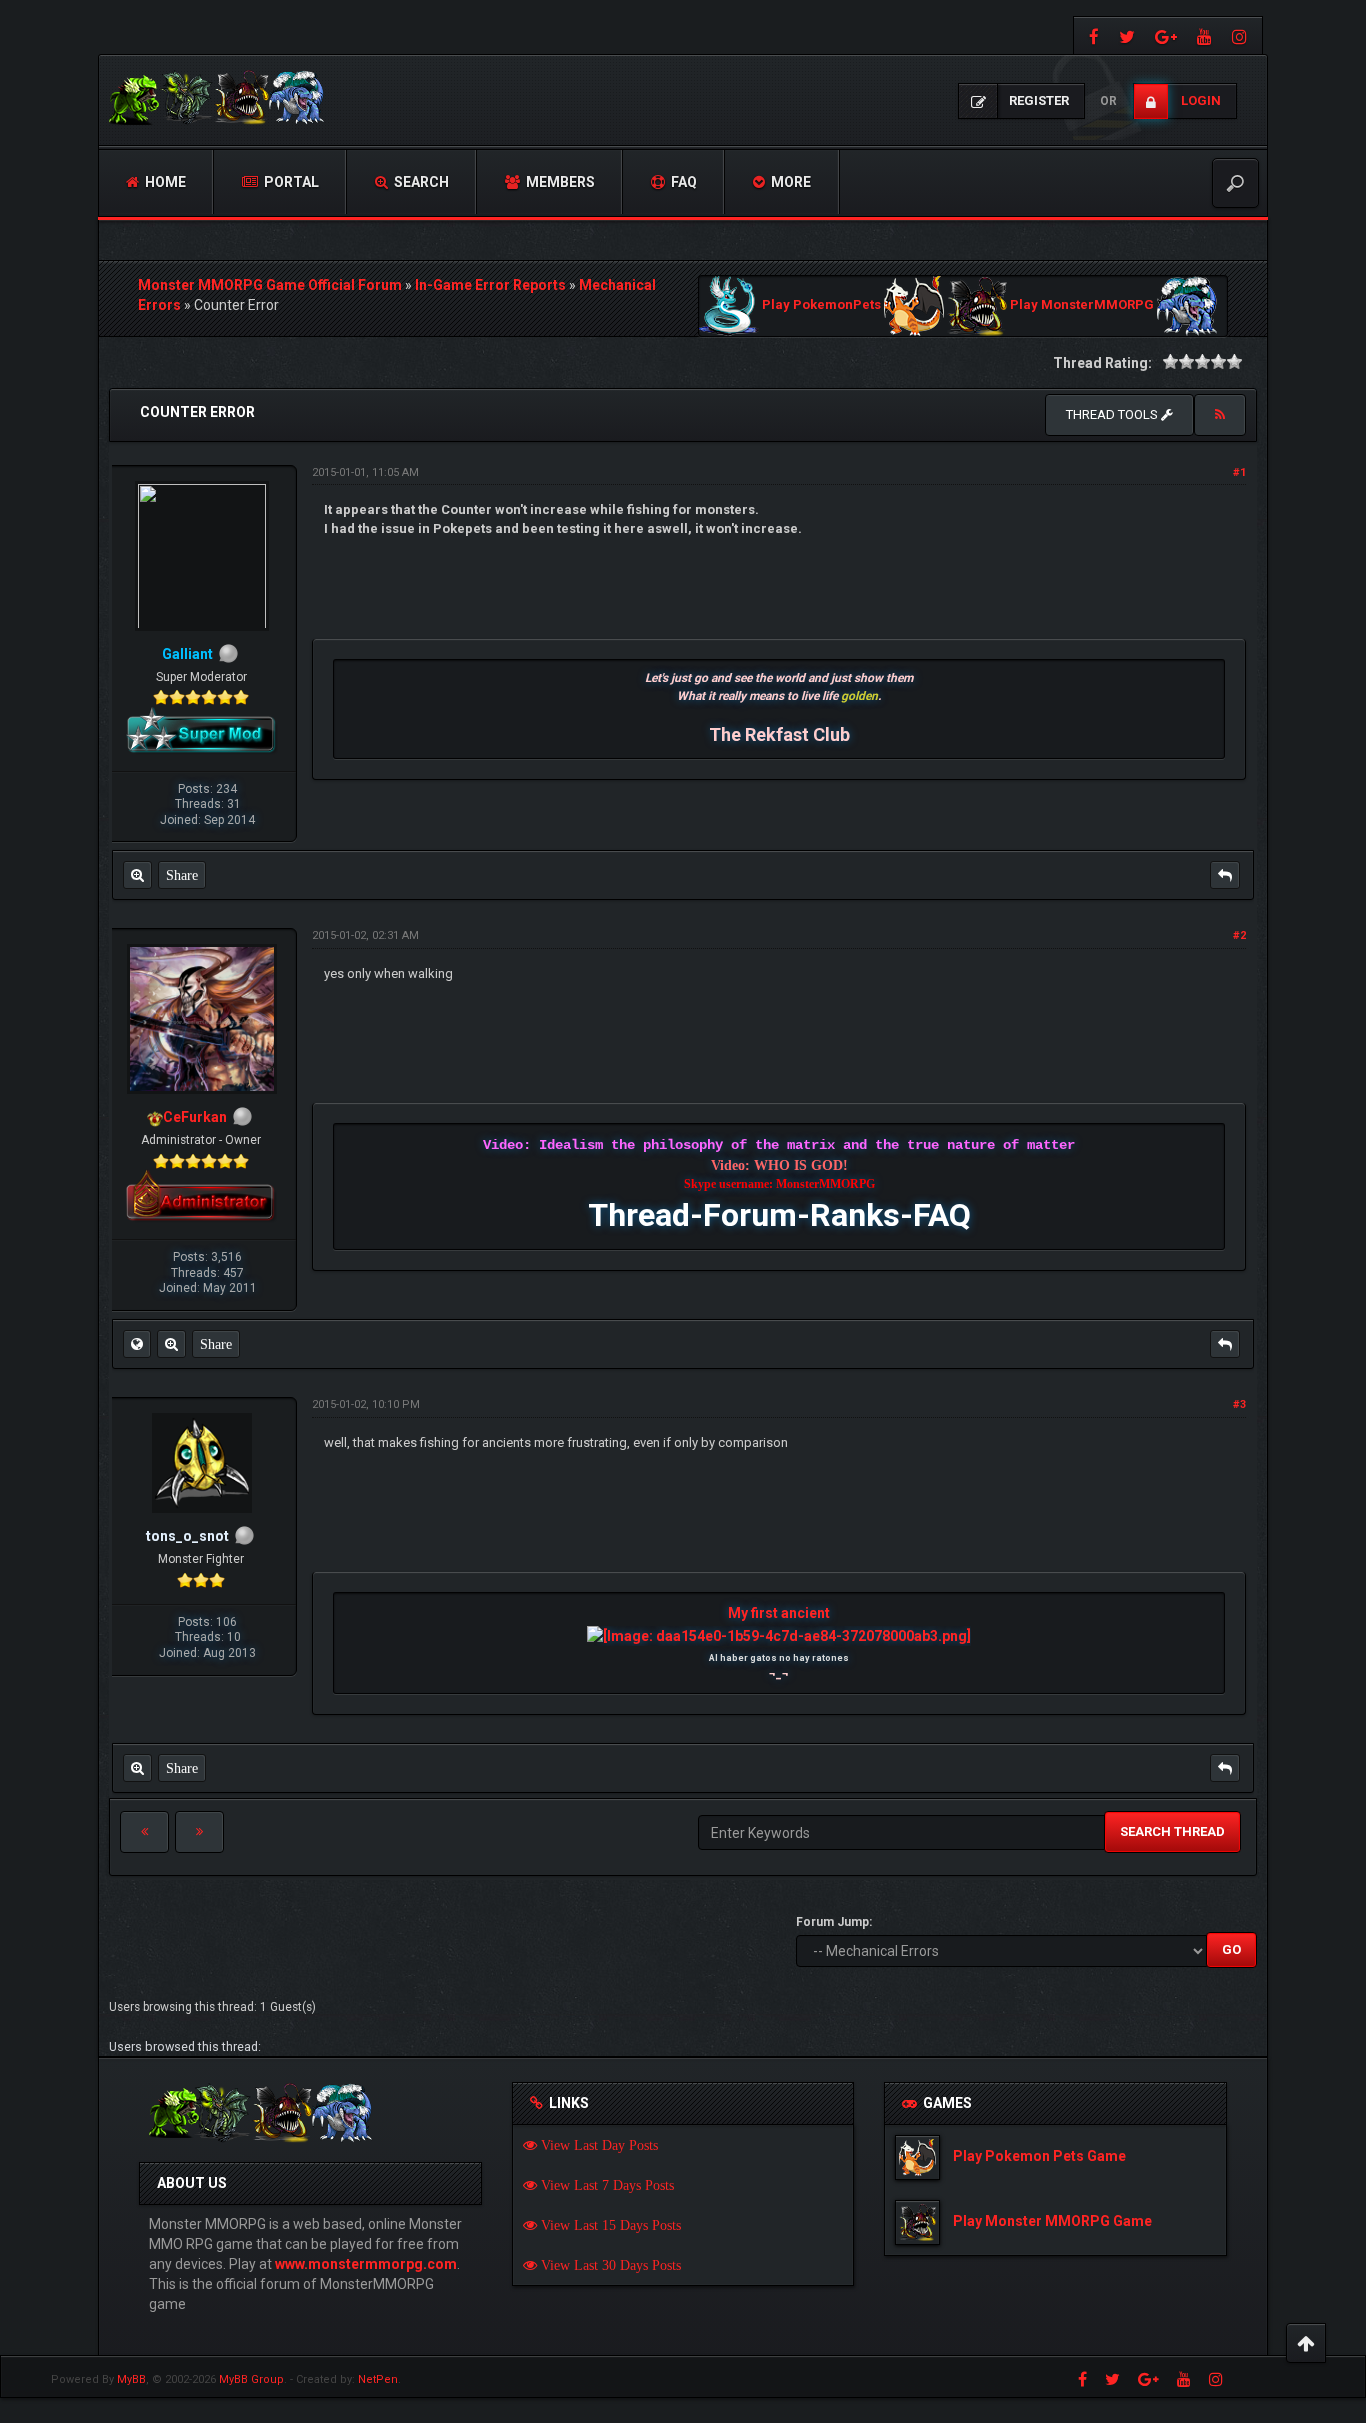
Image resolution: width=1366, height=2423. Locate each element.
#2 (1239, 935)
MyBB (131, 2379)
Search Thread (1172, 1831)
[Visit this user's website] (137, 1344)
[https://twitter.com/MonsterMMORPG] (1127, 35)
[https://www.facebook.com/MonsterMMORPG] (1091, 35)
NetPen (378, 2379)
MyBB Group (251, 2379)
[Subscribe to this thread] (1220, 415)
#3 (1239, 1404)
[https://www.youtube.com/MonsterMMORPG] (1204, 35)
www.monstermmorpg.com (366, 2264)
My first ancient (779, 1613)
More (789, 182)
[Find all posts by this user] (137, 875)
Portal (290, 182)
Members (559, 182)
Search (420, 182)
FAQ (682, 182)
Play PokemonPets (821, 305)
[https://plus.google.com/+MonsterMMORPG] (1166, 35)
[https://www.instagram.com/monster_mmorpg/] (1242, 35)
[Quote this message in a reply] (1225, 875)
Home (164, 182)
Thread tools (1113, 414)
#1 (1239, 472)
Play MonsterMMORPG (1082, 305)
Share (182, 875)
